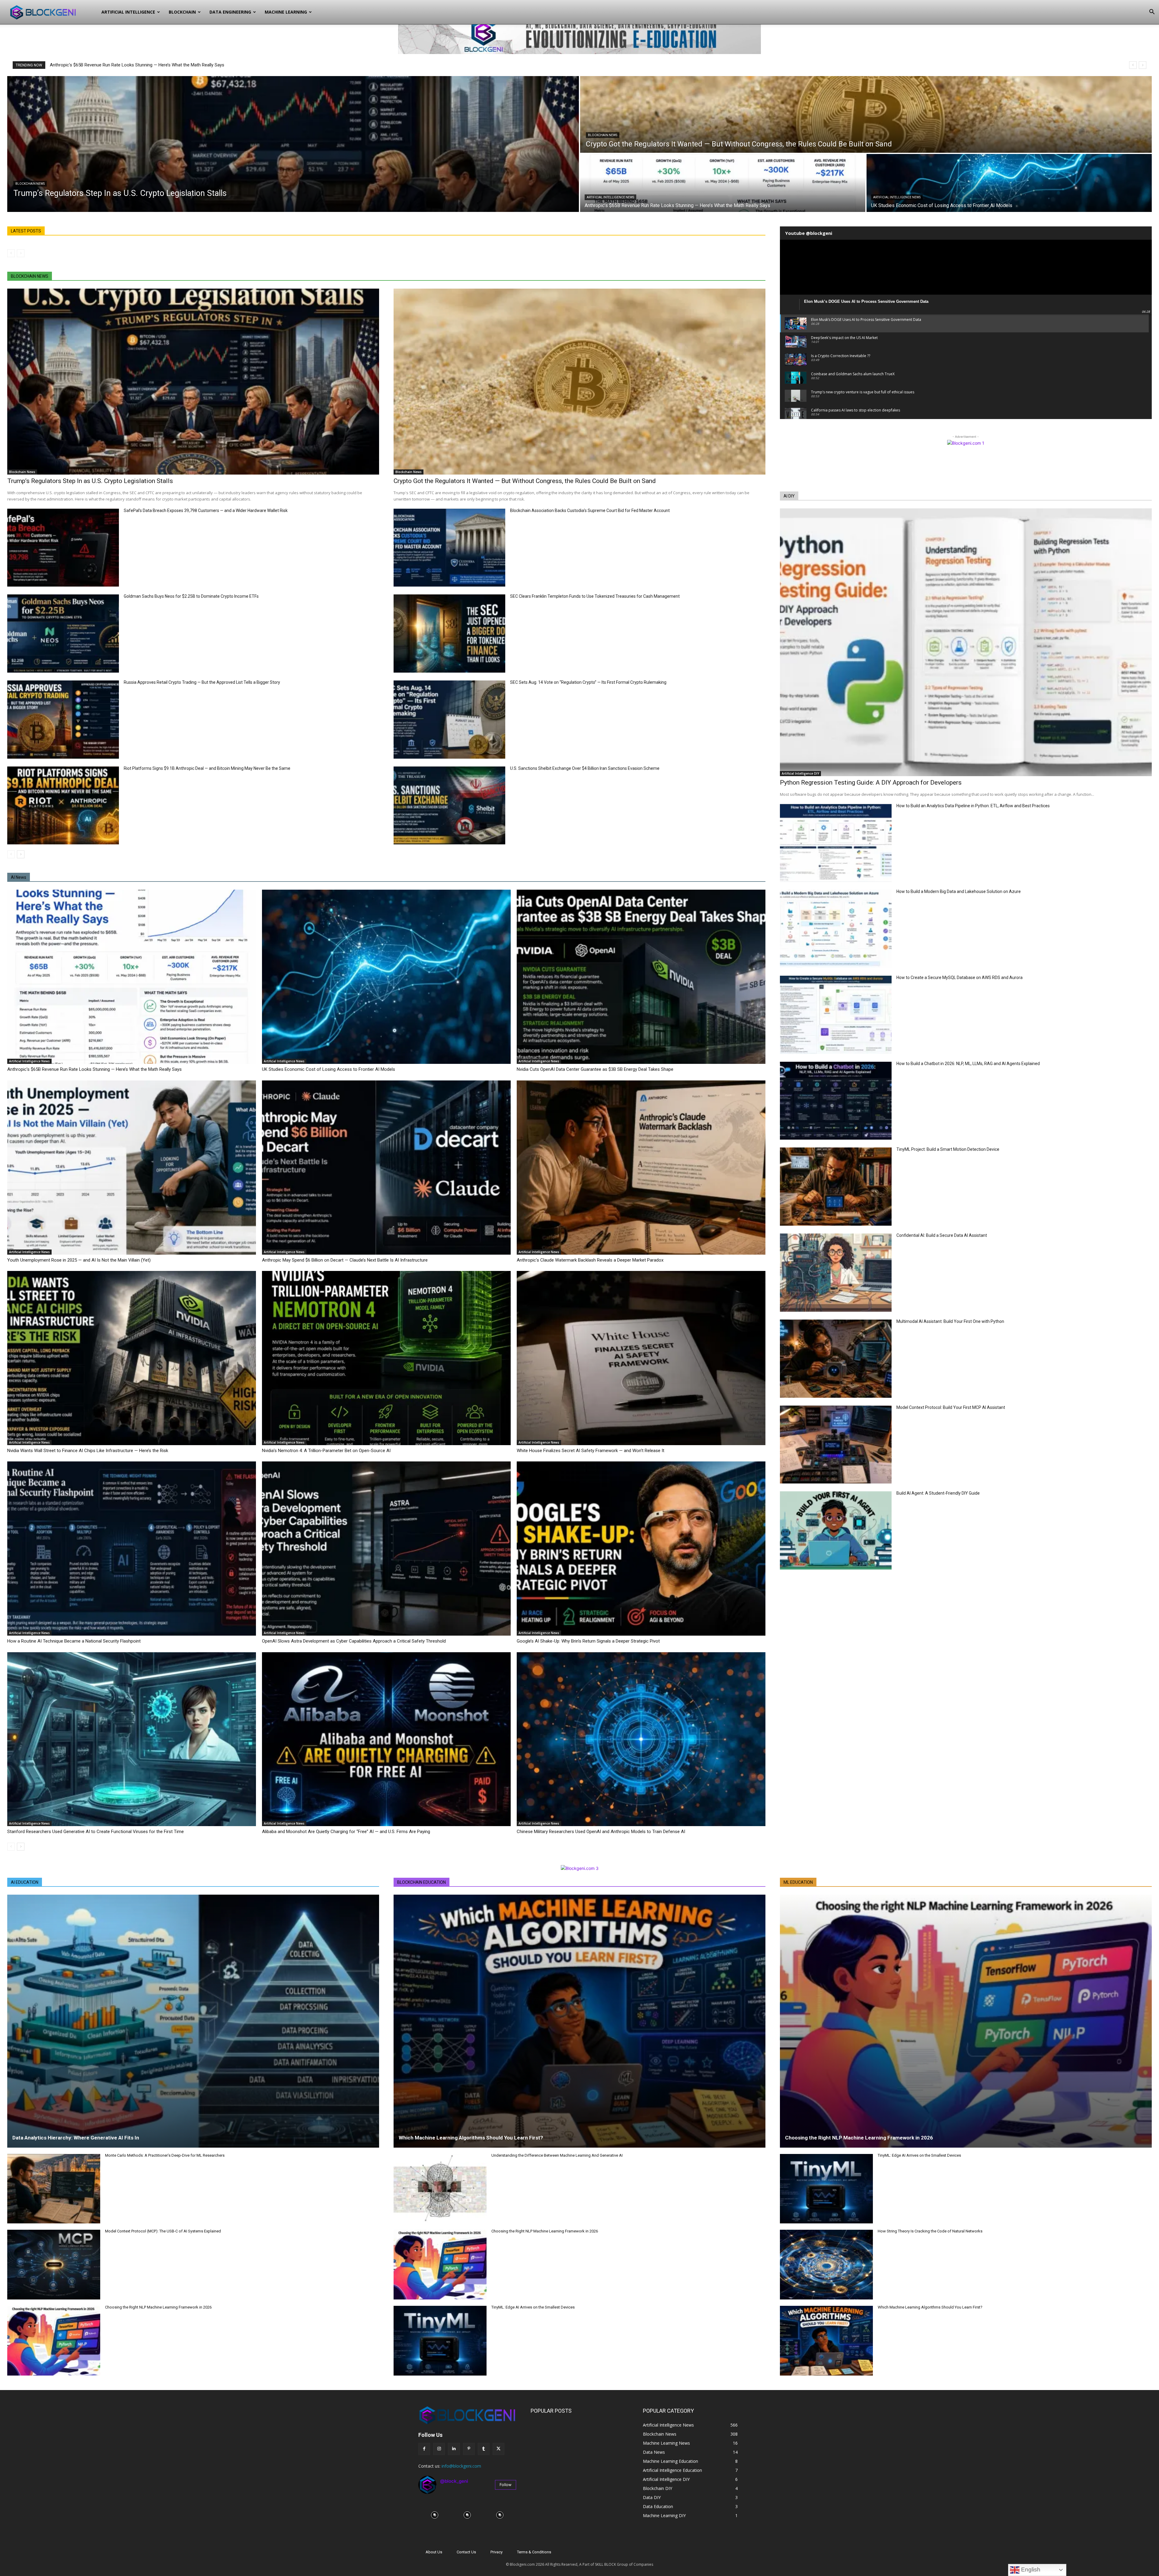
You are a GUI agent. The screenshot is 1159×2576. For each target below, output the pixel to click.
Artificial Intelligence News (610, 197)
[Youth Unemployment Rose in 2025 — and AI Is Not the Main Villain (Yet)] (132, 1168)
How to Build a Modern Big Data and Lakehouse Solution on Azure (959, 891)
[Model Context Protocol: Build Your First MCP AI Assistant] (836, 1445)
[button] (1152, 13)
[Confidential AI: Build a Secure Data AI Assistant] (836, 1273)
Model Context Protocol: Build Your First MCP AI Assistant (951, 1407)
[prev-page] (11, 253)
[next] (1143, 65)
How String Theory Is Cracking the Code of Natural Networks (930, 2231)
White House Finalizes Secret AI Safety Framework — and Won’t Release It (591, 1451)
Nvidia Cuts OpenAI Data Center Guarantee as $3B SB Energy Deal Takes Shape (595, 1069)
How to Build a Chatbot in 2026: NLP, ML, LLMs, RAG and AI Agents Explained (968, 1064)
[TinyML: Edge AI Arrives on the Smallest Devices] (440, 2341)
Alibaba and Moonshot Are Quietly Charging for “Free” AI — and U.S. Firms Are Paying (346, 1832)
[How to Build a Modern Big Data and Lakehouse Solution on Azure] (836, 929)
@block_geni (454, 2481)
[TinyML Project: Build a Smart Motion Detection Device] (836, 1187)
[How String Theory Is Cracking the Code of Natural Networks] (826, 2265)
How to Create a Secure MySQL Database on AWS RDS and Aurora (959, 978)
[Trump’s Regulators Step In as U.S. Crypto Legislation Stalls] (293, 144)
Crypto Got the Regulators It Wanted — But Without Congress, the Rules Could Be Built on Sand (525, 481)
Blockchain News (30, 184)
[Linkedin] (454, 2449)
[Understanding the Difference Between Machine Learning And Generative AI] (440, 2189)
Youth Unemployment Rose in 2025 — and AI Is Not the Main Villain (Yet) (79, 1260)
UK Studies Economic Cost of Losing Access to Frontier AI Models (329, 1069)
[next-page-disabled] (21, 253)
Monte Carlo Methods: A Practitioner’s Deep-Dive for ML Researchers (165, 2155)
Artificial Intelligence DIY (800, 773)
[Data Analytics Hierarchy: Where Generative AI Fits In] (193, 2021)
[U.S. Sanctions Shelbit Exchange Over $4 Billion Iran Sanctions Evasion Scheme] (449, 806)
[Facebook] (424, 2449)
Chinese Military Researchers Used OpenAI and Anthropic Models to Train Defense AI (601, 1832)
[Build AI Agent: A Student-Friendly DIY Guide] (836, 1530)
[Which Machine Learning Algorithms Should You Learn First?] (579, 2021)
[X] (498, 2449)
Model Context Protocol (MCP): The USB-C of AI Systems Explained (163, 2231)
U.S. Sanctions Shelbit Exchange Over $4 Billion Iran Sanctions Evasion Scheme (585, 768)
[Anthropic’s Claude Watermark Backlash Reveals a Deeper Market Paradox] (641, 1168)
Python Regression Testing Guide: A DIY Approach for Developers (871, 782)
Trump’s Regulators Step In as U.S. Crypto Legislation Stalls (90, 481)
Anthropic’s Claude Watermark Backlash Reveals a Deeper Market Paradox (590, 1260)
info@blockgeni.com (461, 2466)
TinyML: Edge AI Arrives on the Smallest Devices (533, 2307)
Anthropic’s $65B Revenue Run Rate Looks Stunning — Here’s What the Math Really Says (137, 65)
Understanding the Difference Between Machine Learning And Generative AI (557, 2155)
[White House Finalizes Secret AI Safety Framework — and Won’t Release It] (641, 1358)
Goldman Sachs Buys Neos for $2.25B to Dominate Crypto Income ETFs (191, 596)
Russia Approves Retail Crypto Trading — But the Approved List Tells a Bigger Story (202, 682)
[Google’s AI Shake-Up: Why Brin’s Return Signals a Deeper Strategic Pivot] (641, 1549)
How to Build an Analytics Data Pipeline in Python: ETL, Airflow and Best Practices (973, 806)
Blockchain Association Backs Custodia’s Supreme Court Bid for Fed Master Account (590, 510)
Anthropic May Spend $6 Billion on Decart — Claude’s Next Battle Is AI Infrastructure (345, 1260)
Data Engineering (230, 12)
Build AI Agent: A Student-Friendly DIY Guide (938, 1493)
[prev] (1133, 65)
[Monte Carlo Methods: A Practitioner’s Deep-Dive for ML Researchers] (54, 2189)
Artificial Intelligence (128, 12)
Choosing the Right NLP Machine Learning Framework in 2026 (158, 2307)
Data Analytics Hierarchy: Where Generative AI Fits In (76, 2138)
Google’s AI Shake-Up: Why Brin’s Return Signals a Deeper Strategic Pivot (588, 1641)
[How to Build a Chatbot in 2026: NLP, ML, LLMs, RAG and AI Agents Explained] (836, 1101)
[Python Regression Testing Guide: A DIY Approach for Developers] (966, 642)
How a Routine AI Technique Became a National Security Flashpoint (74, 1641)
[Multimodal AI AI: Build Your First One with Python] (836, 1359)
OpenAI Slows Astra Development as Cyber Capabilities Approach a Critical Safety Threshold (354, 1641)
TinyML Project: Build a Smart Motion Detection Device (948, 1149)
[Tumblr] (484, 2449)
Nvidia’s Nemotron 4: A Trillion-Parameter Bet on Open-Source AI (326, 1451)
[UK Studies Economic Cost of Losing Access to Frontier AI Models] (1009, 183)
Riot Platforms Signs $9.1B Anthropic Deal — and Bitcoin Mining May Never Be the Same (207, 768)
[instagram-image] (435, 2515)
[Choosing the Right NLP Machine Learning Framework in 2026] (54, 2341)
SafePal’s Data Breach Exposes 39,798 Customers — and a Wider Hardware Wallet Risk (206, 510)
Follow (506, 2485)
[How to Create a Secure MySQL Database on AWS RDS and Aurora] (836, 1015)
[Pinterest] (469, 2449)
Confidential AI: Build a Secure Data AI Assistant (942, 1235)
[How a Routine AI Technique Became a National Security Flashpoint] (132, 1549)
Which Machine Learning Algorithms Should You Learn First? (471, 2138)
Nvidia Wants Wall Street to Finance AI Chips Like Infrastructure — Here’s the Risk (88, 1451)
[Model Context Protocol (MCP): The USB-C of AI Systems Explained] (54, 2265)
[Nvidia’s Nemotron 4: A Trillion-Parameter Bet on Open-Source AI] (386, 1358)
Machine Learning (286, 12)
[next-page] (21, 854)
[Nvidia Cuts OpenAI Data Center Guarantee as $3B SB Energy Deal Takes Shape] (641, 977)
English (1030, 2570)
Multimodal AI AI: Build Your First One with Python (950, 1321)
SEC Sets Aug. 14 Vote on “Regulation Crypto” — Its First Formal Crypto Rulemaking (588, 682)
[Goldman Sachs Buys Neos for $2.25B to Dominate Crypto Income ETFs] (63, 634)
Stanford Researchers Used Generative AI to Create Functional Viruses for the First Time (96, 1832)
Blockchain (182, 12)
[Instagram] (439, 2449)
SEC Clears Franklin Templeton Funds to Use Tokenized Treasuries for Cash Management (595, 596)
